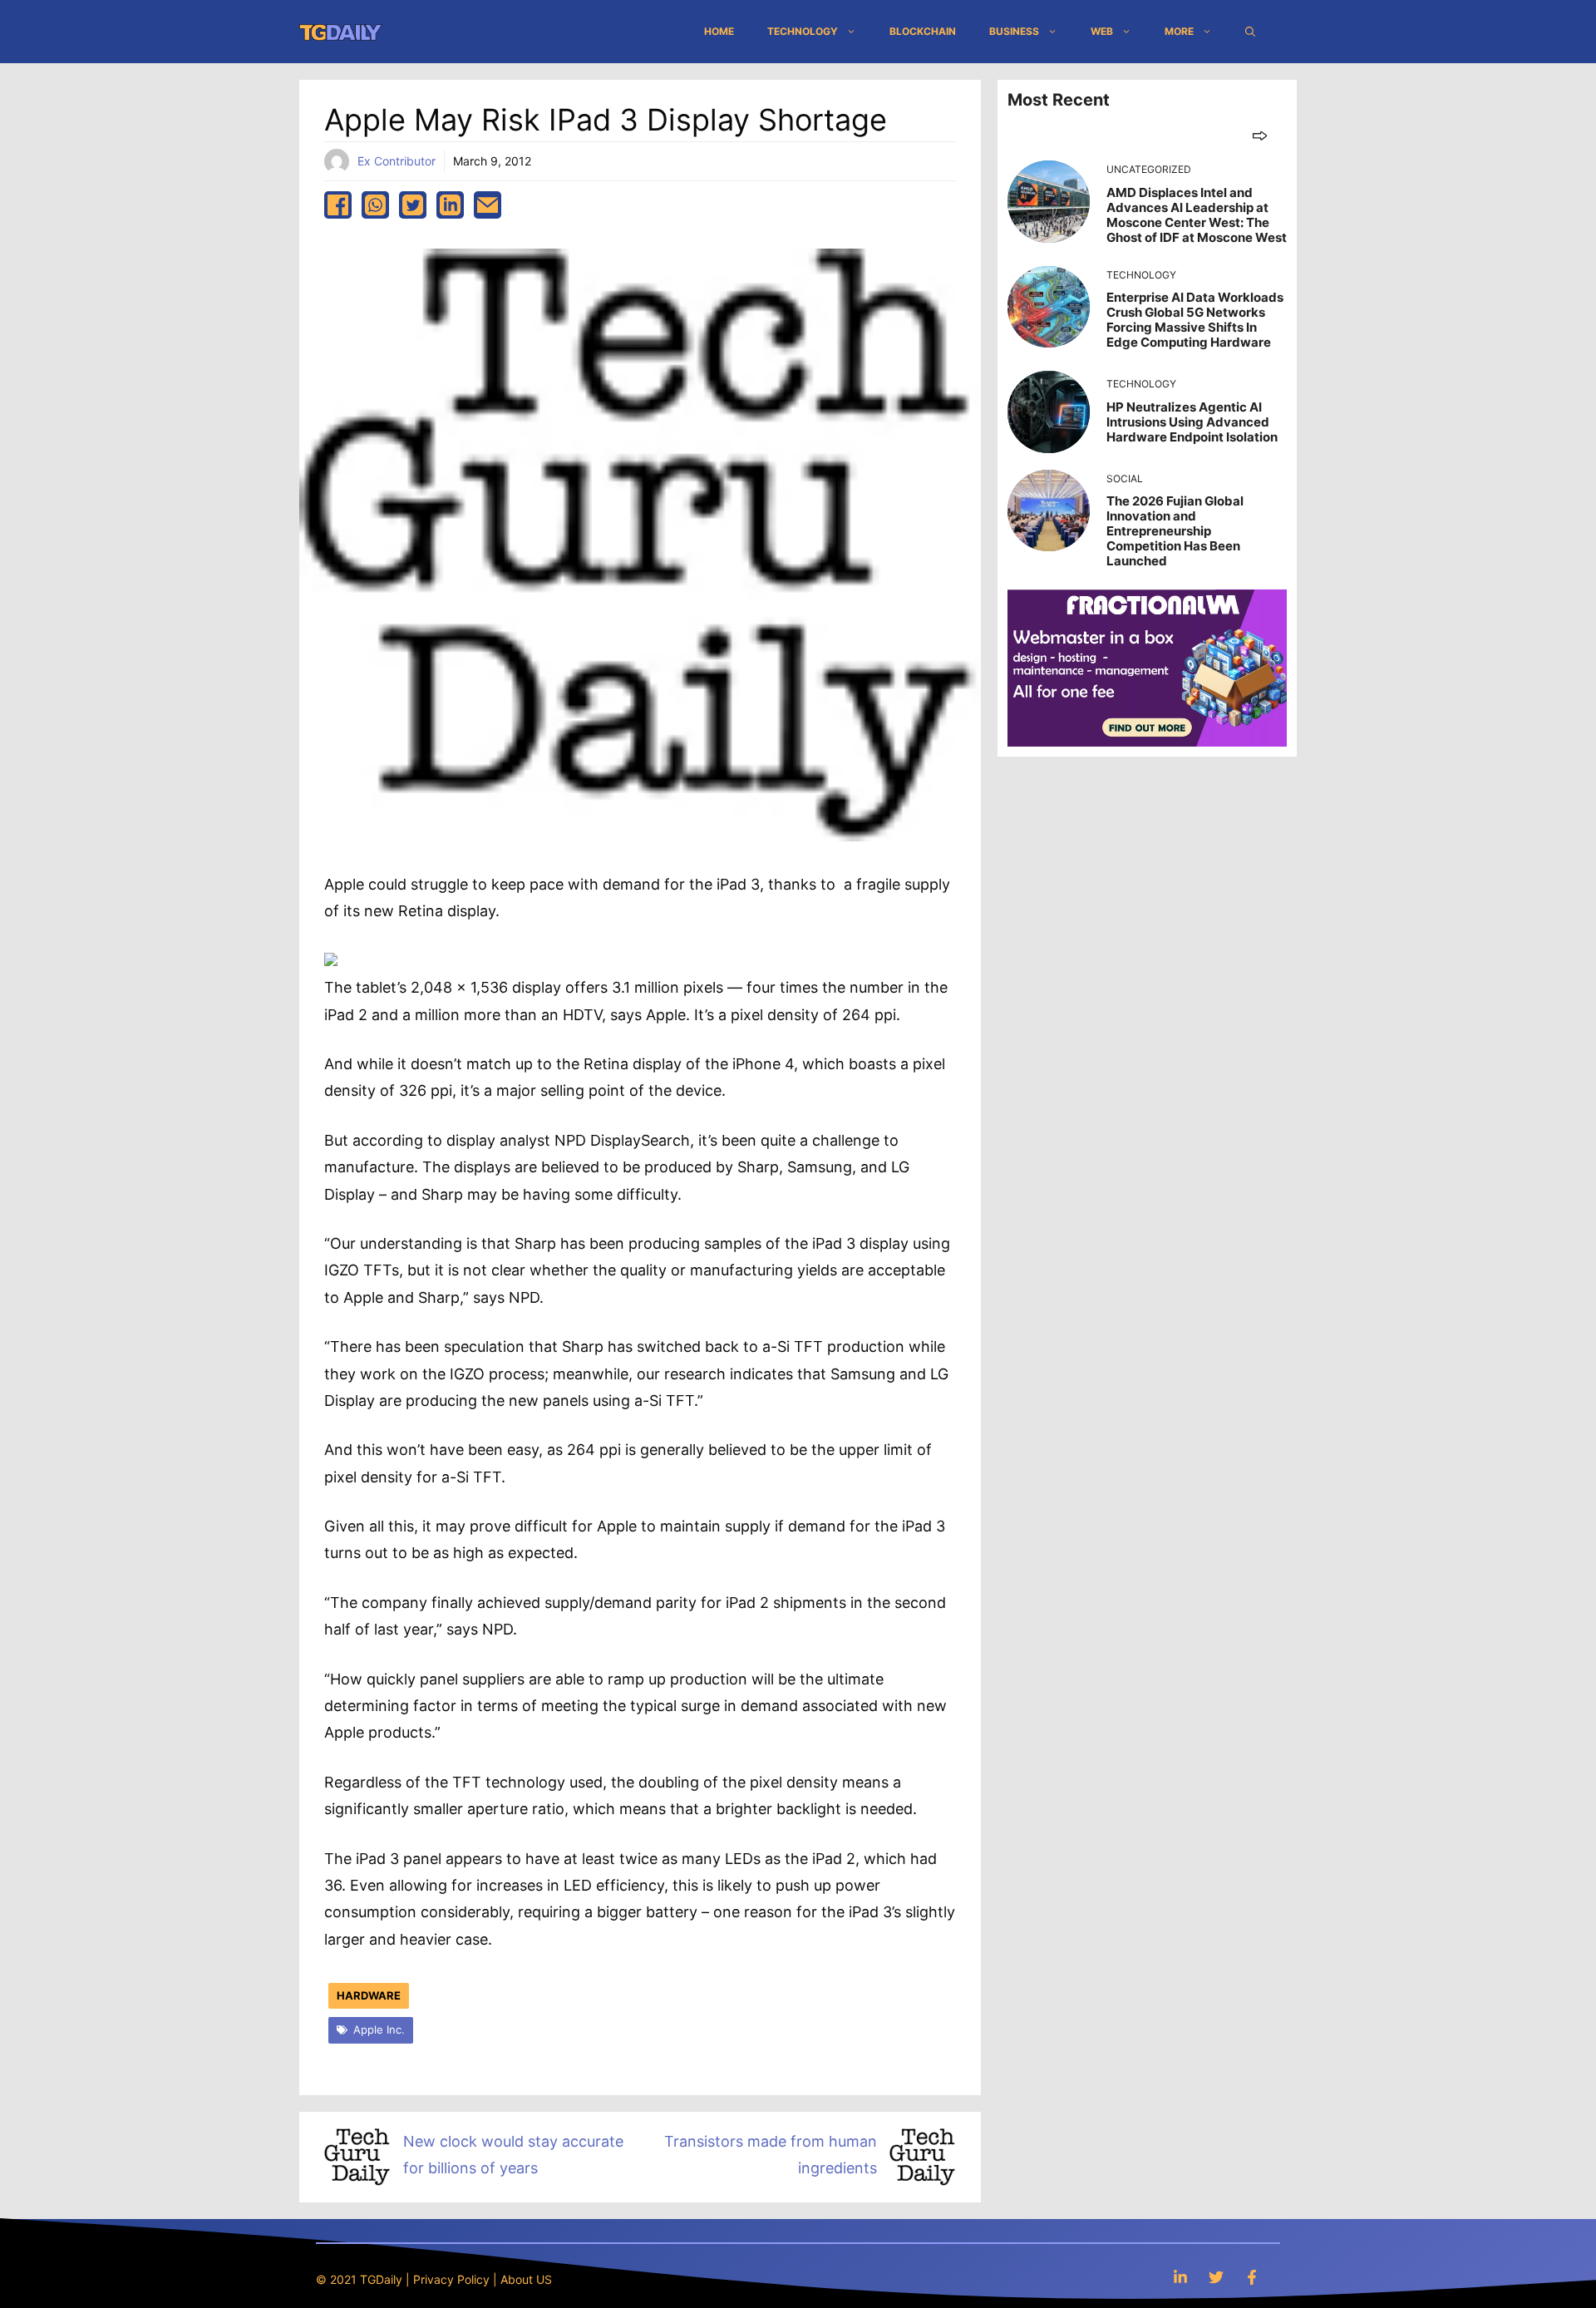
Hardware (369, 1995)
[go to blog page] (1260, 135)
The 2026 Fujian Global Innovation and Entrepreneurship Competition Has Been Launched (1175, 531)
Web (1102, 31)
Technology (803, 31)
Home (719, 31)
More (1179, 31)
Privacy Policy (451, 2279)
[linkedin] (450, 205)
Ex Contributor (397, 161)
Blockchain (923, 31)
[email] (488, 205)
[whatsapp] (375, 205)
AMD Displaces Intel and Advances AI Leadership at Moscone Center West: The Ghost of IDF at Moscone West (1197, 215)
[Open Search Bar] (1250, 32)
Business (1014, 31)
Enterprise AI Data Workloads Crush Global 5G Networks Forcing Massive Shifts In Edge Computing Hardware (1195, 320)
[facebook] (338, 205)
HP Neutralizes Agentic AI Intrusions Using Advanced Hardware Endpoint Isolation (1192, 422)
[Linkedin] (1180, 2277)
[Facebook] (1252, 2277)
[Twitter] (1216, 2277)
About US (526, 2279)
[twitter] (413, 205)
